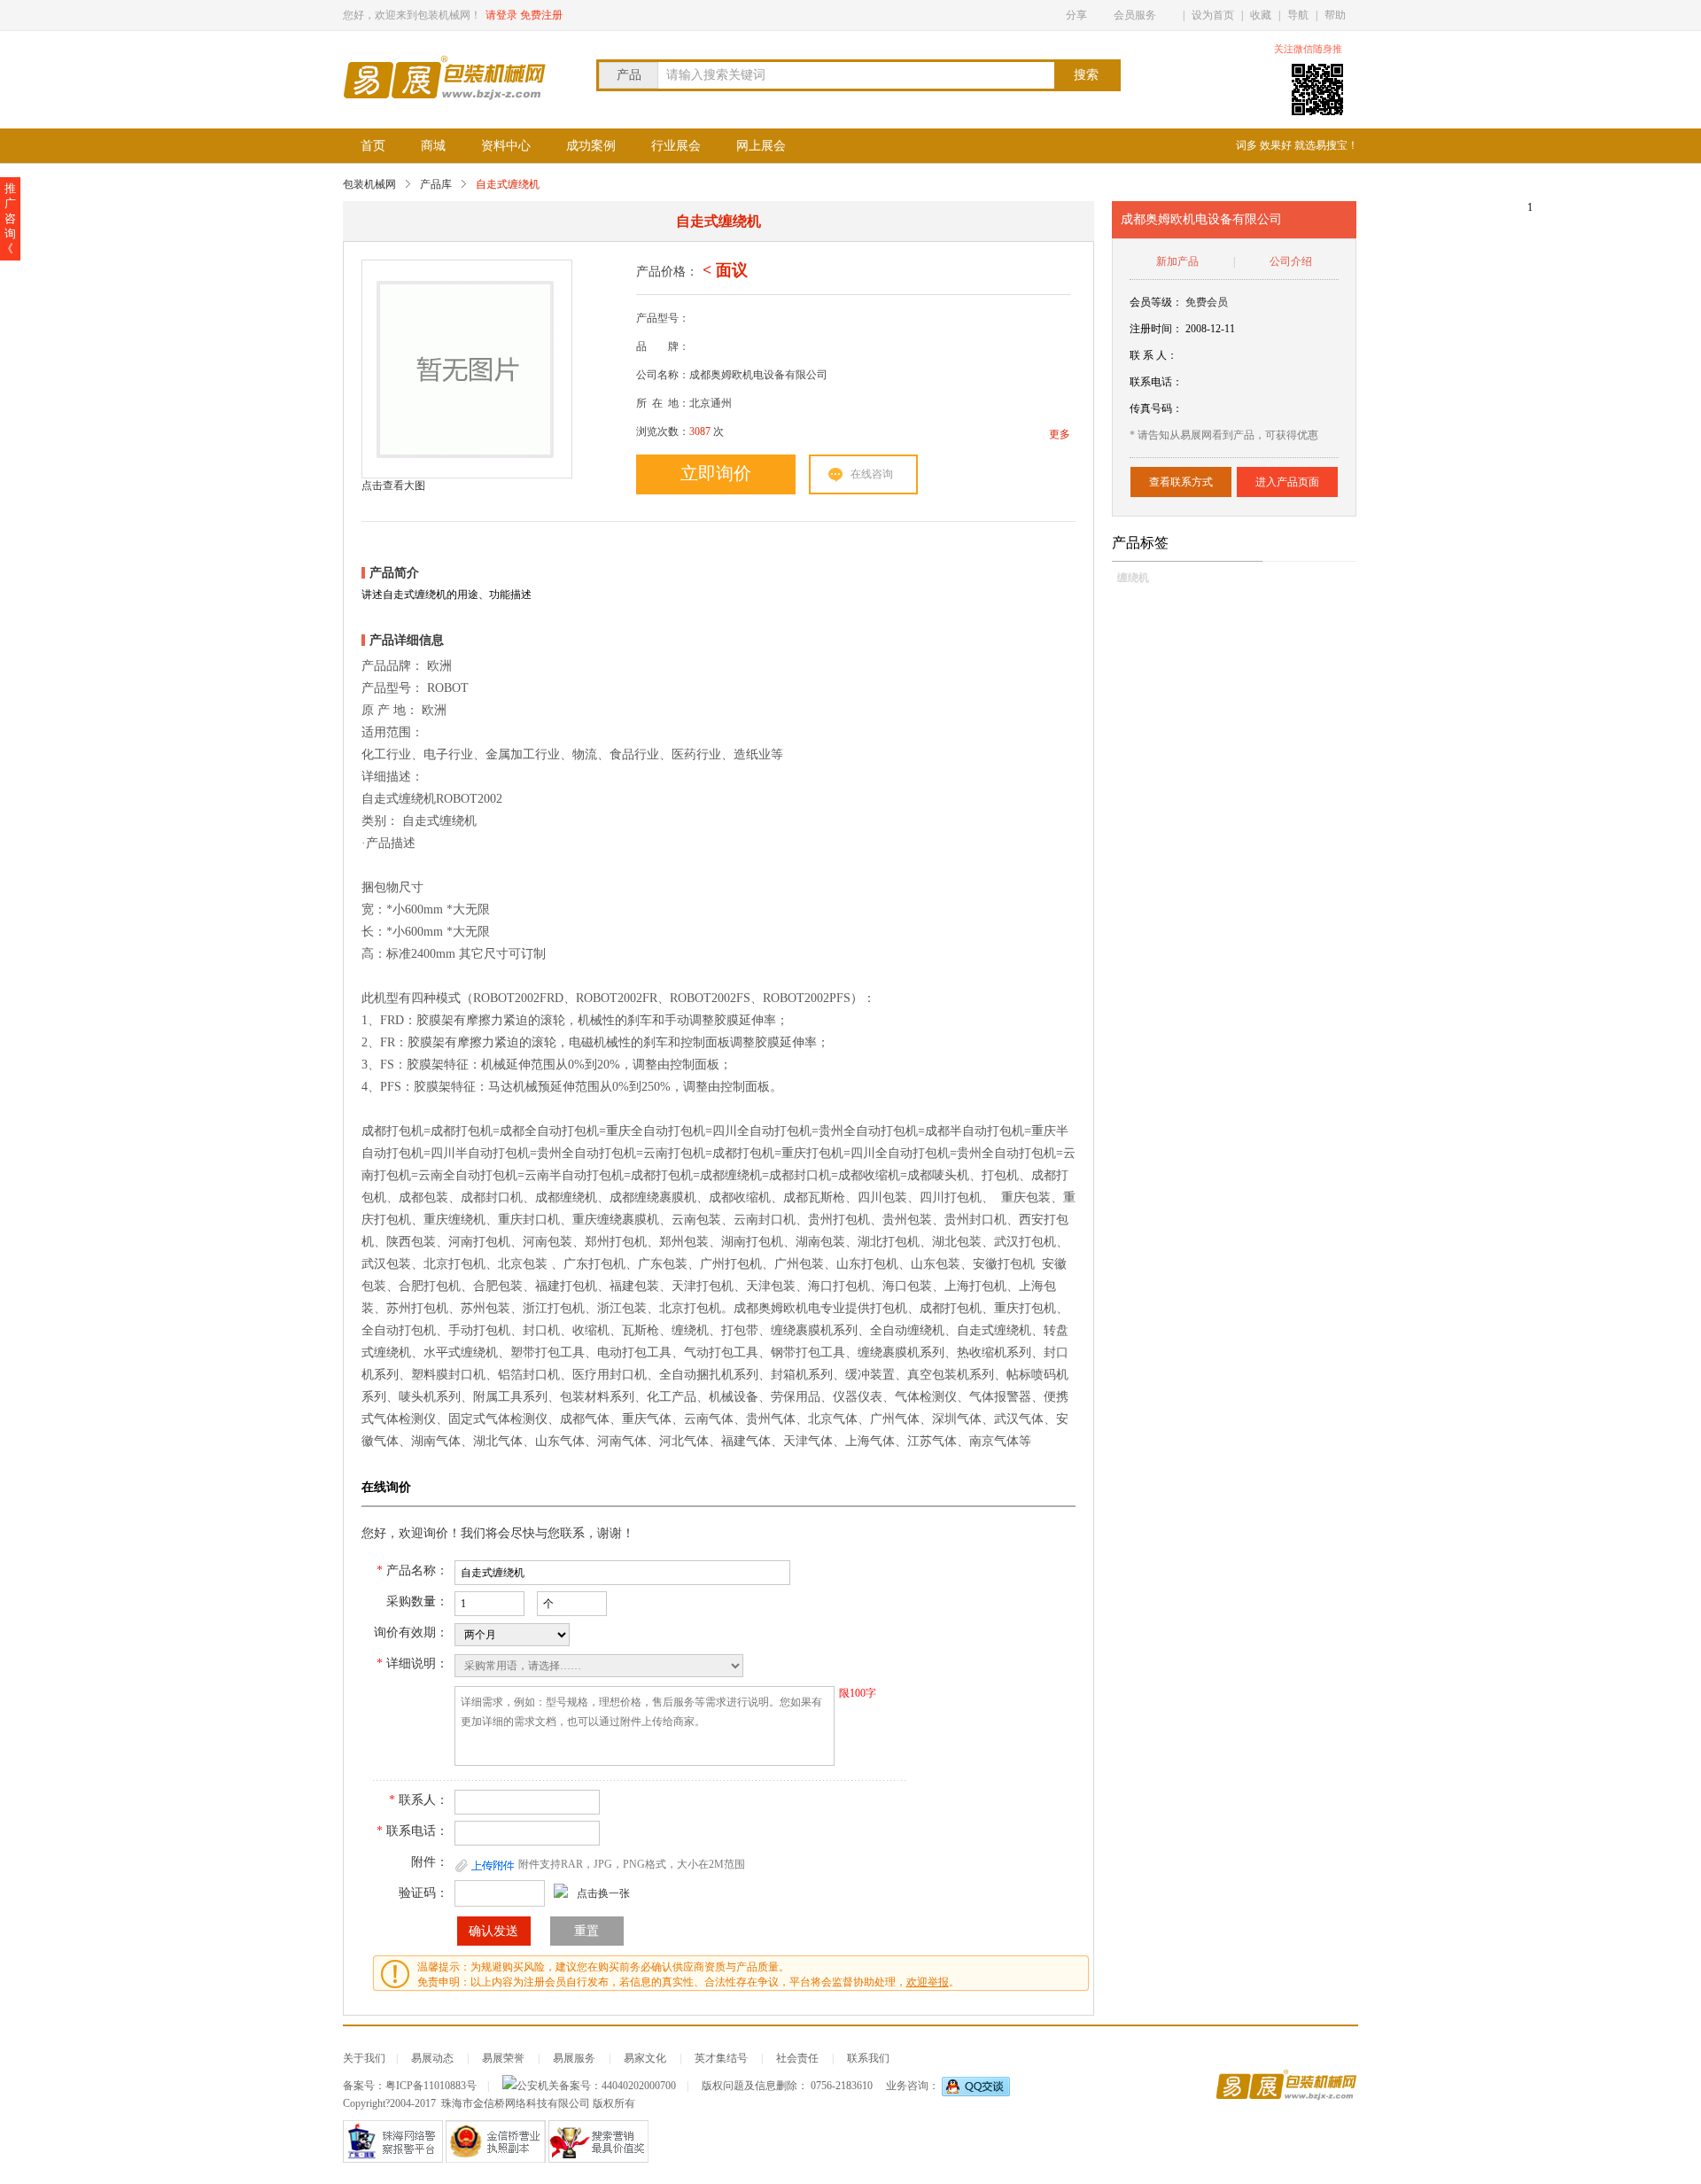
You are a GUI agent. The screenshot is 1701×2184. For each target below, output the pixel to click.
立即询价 (716, 473)
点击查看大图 (393, 486)
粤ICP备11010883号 (431, 2086)
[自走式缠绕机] (465, 369)
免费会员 (1207, 302)
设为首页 (1213, 15)
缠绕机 (1133, 578)
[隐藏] (1353, 49)
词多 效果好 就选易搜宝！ (1297, 145)
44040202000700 (639, 2086)
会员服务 (1135, 15)
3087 (700, 431)
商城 (433, 146)
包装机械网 (369, 184)
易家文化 (645, 2058)
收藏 (1261, 15)
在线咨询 (872, 474)
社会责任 (797, 2058)
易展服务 (574, 2058)
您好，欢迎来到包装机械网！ (412, 15)
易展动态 (432, 2058)
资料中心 (506, 146)
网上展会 (761, 146)
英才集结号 (721, 2058)
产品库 (436, 184)
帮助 (1335, 15)
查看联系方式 (1181, 482)
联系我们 (868, 2058)
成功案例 (591, 146)
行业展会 (676, 146)
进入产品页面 (1287, 482)
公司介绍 (1291, 261)
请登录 (501, 15)
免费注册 (541, 15)
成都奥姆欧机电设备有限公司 (1201, 219)
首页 (373, 146)
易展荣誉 (503, 2058)
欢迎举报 (928, 1982)
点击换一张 (603, 1893)
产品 (629, 75)
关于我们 (364, 2058)
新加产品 (1177, 261)
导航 (1298, 15)
